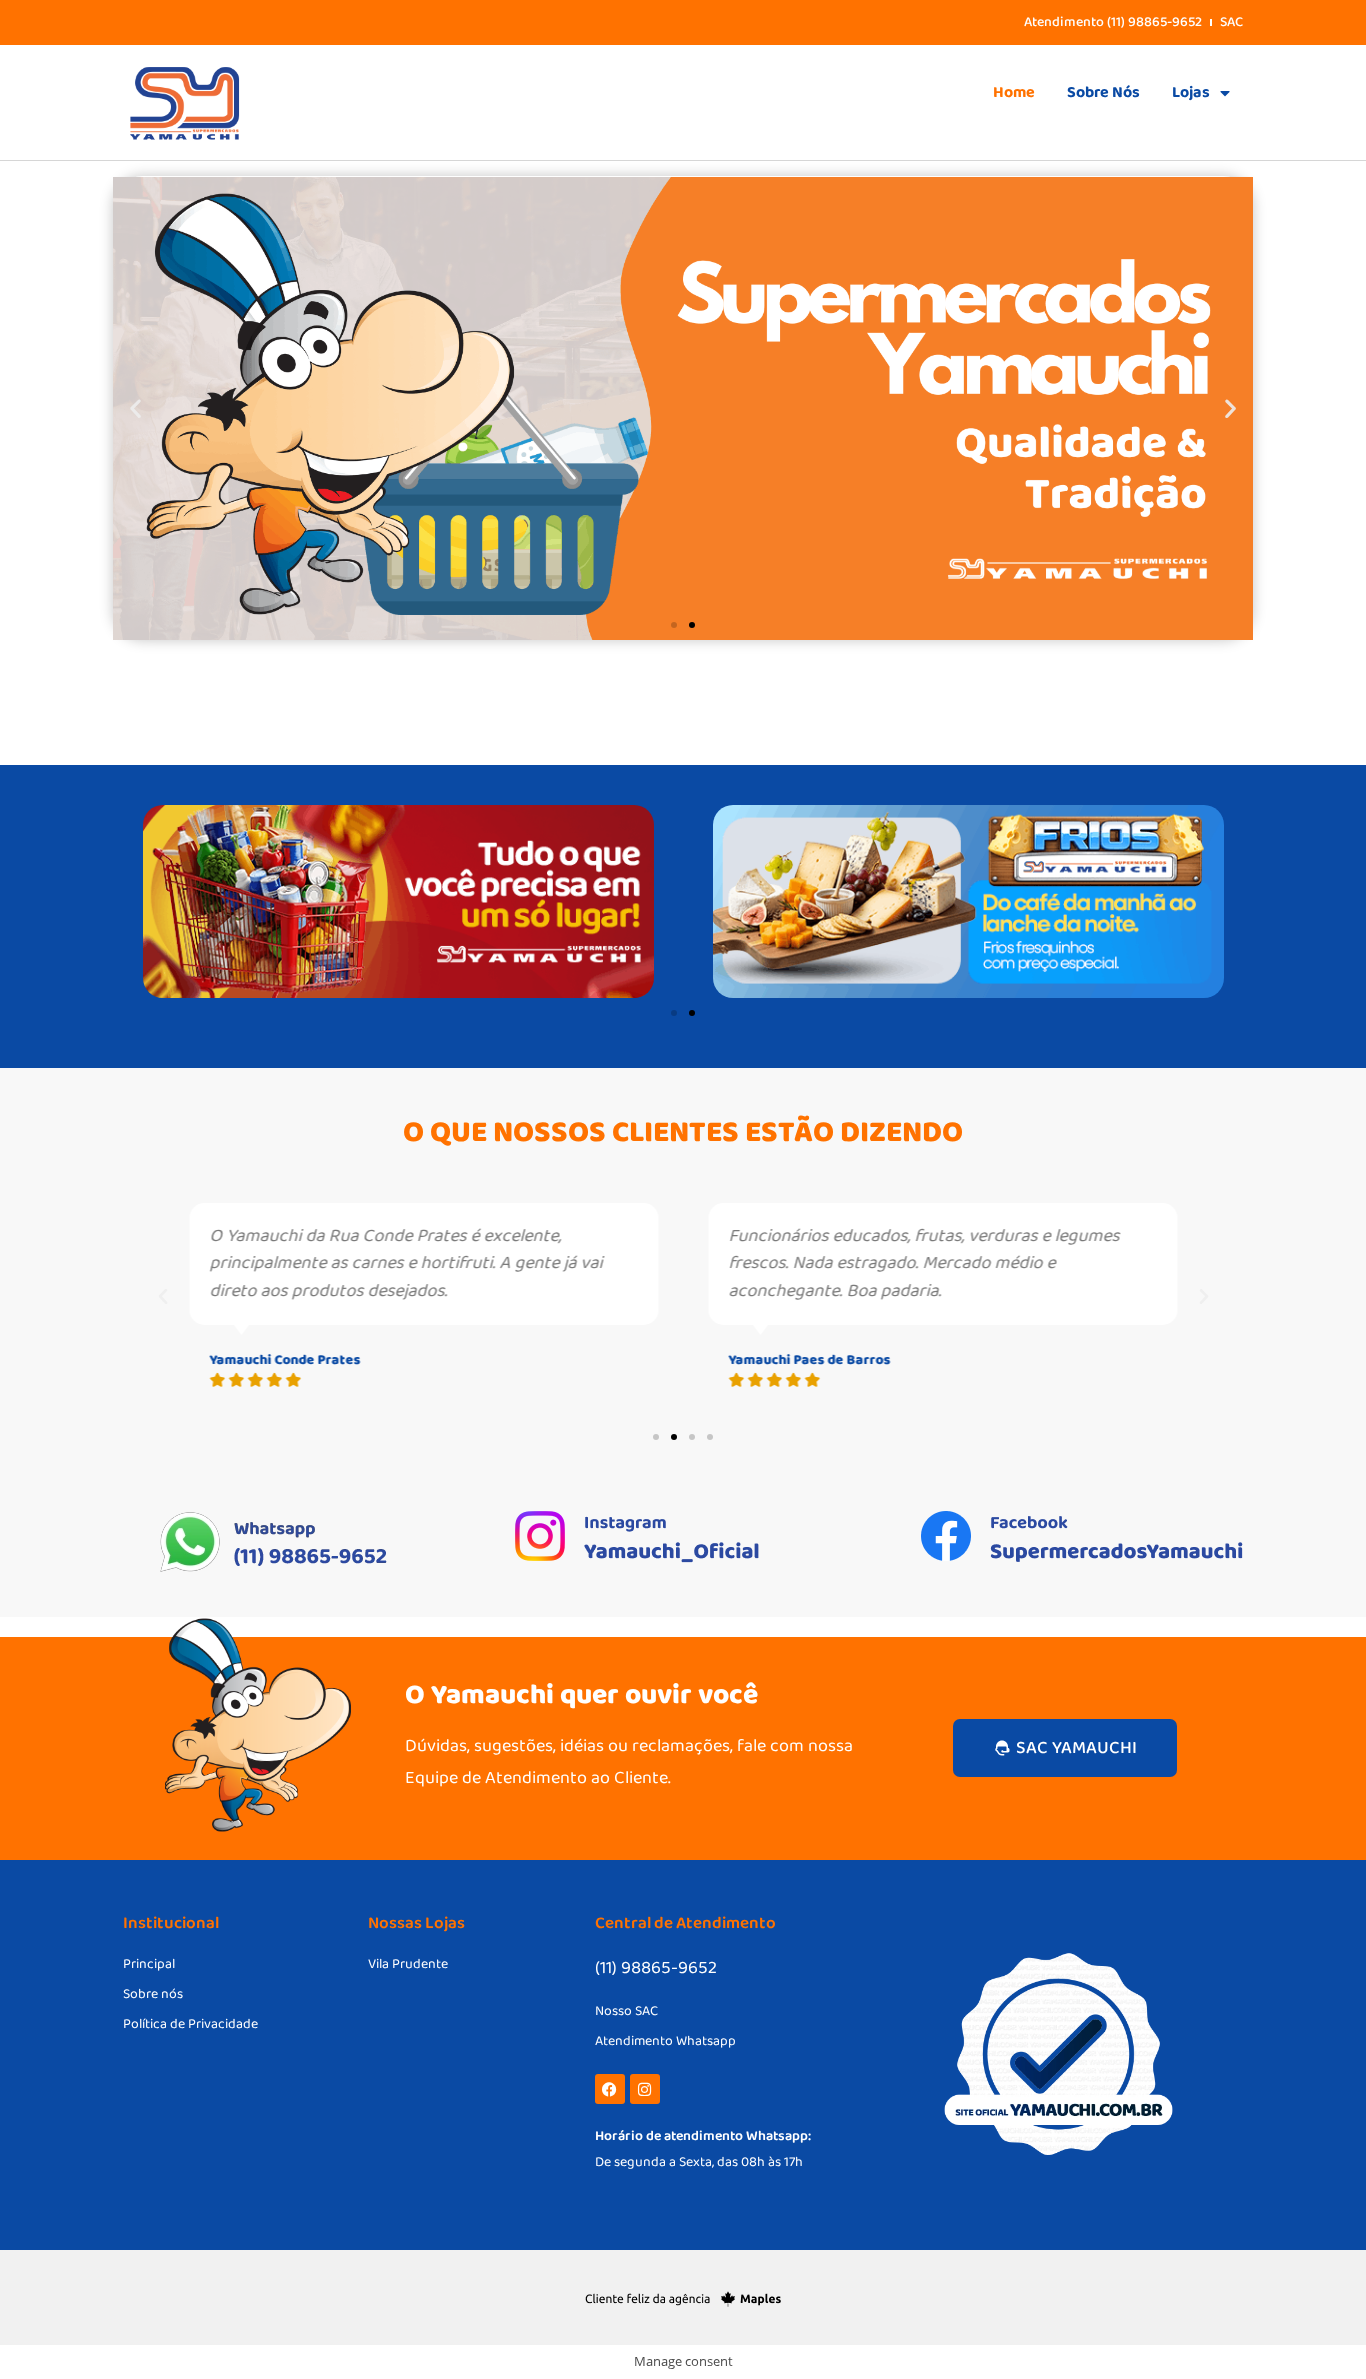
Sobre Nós (1103, 92)
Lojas (1191, 92)
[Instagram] (645, 2089)
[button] (135, 408)
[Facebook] (610, 2089)
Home (1014, 92)
